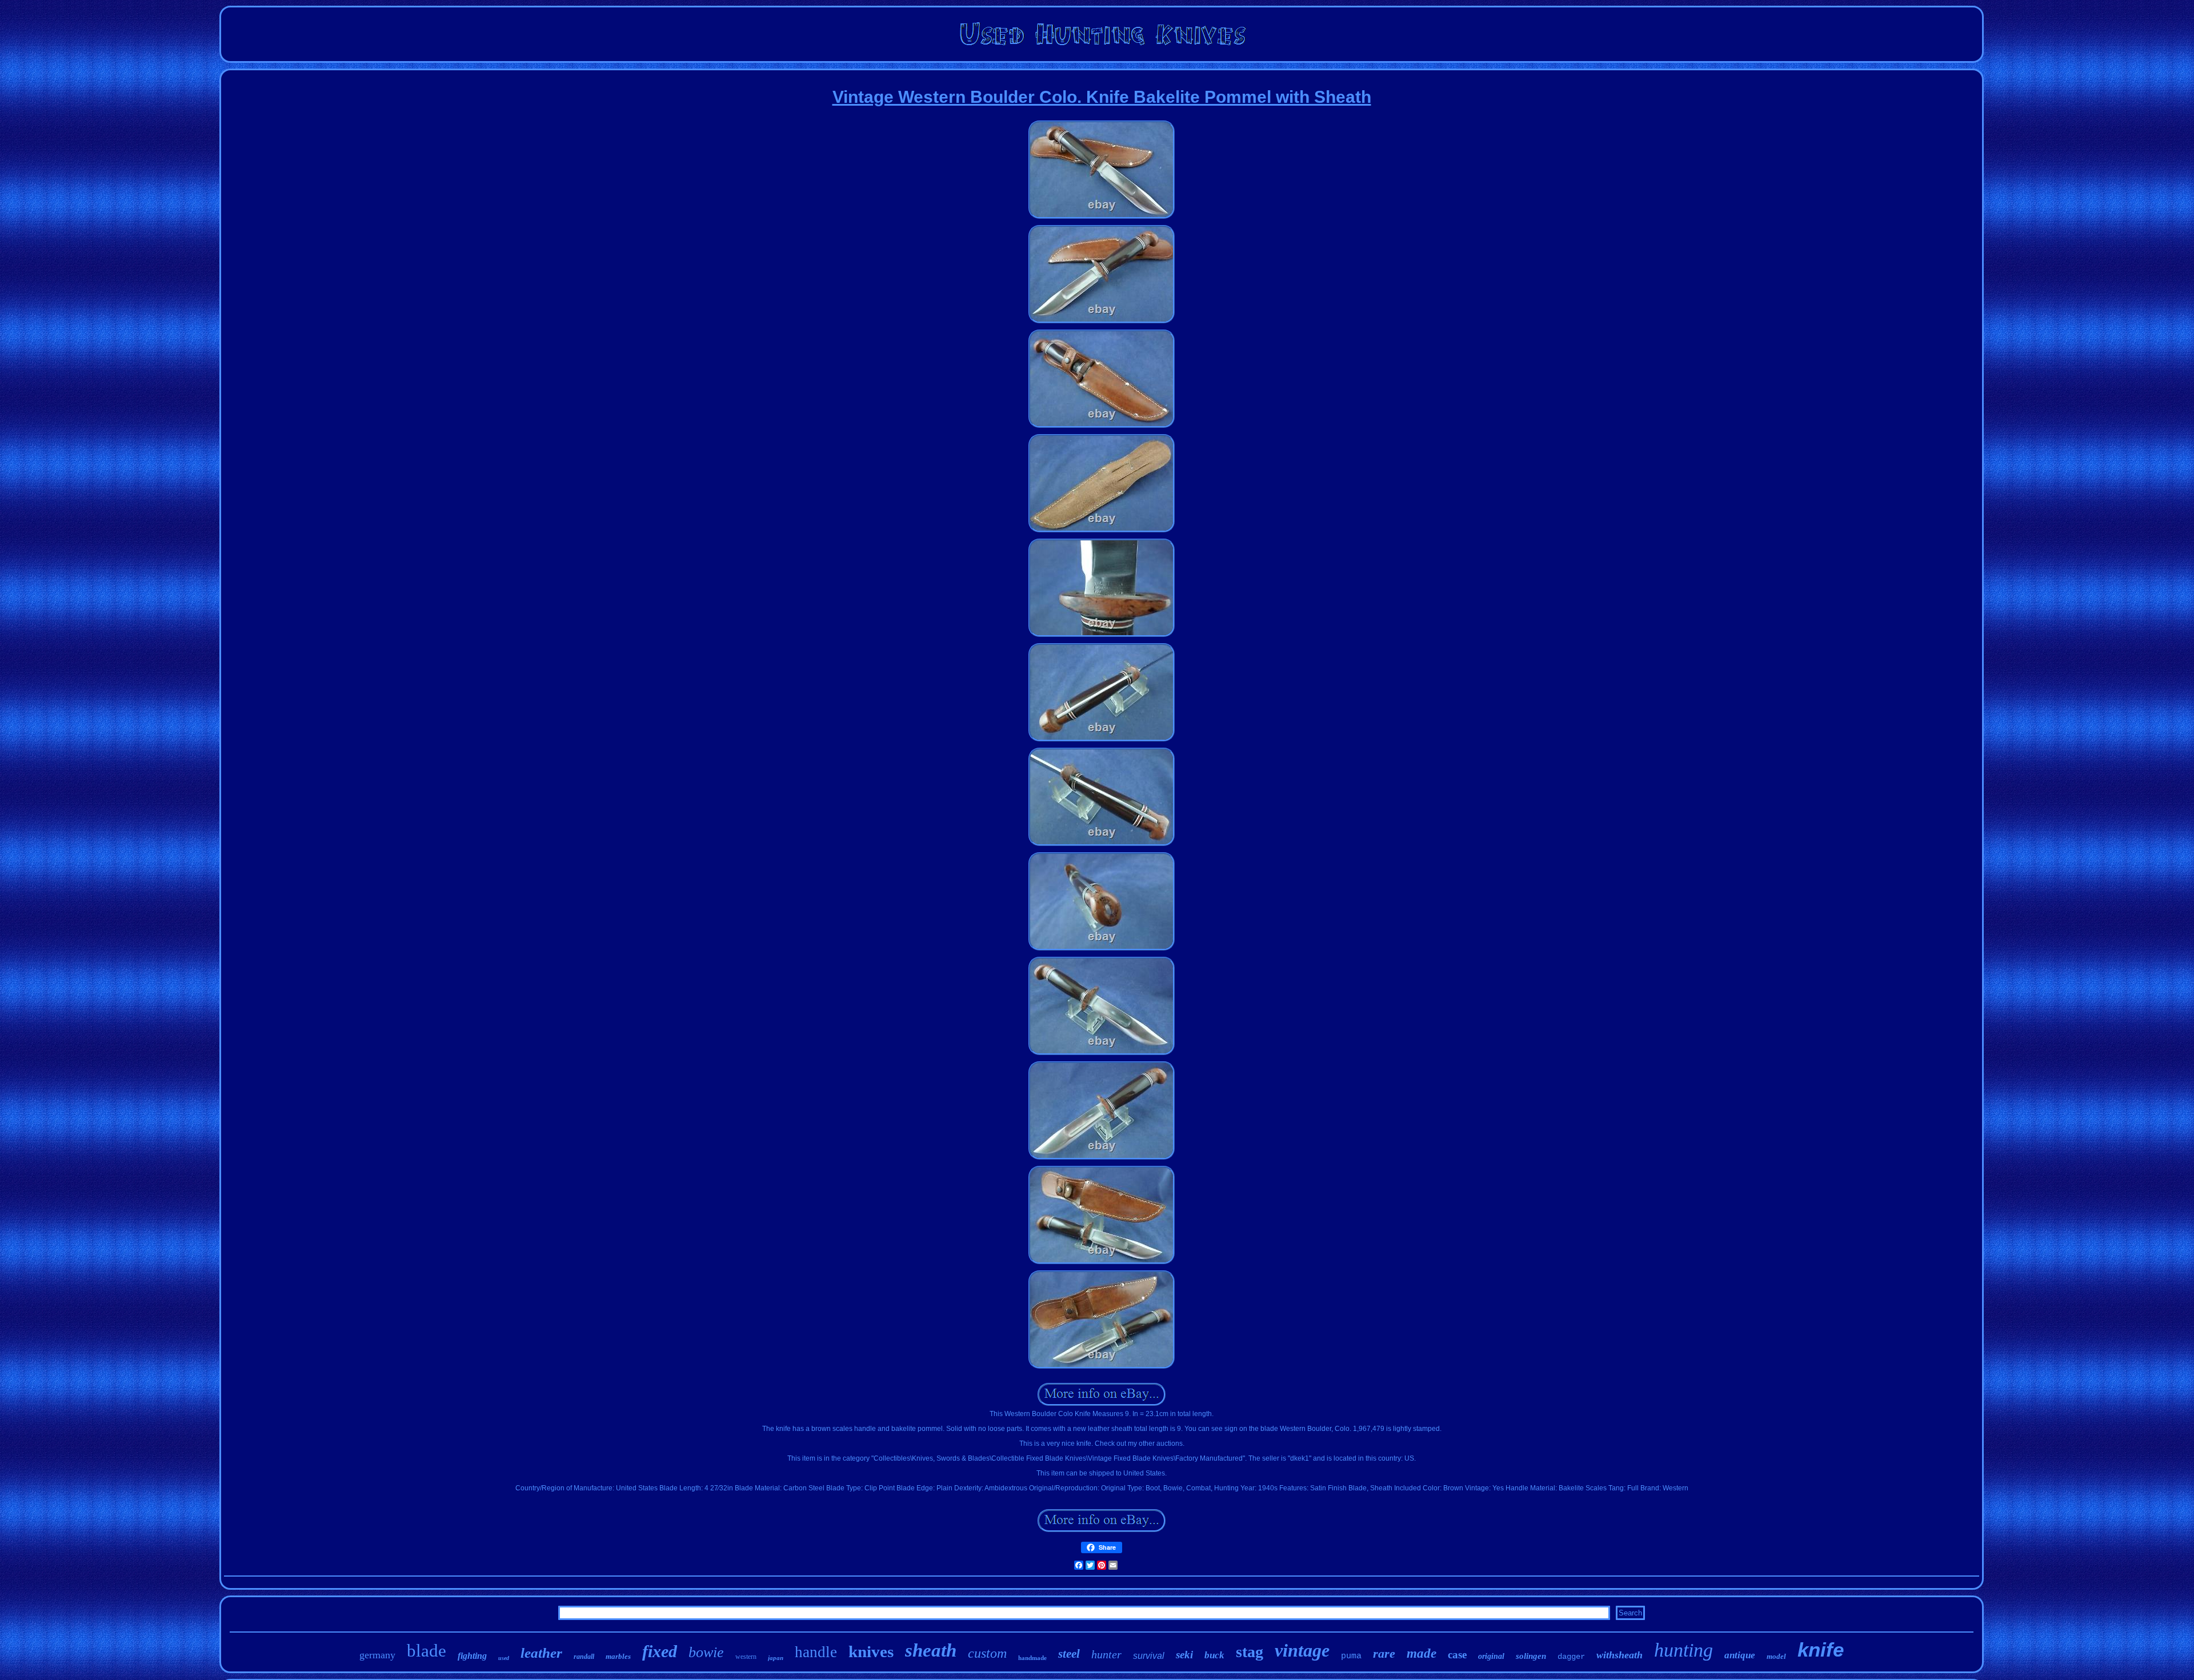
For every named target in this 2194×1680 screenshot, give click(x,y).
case (1457, 1655)
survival (1149, 1656)
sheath (931, 1650)
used (504, 1658)
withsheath (1620, 1655)
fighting (472, 1656)
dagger (1571, 1657)
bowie (706, 1652)
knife (1821, 1649)
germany (377, 1655)
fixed (660, 1651)
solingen (1531, 1656)
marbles (618, 1656)
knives (871, 1651)
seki (1184, 1655)
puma (1351, 1656)
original (1491, 1656)
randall (584, 1657)
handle (816, 1652)
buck (1214, 1655)
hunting (1683, 1650)
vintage (1302, 1650)
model (1776, 1656)
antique (1740, 1655)
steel (1069, 1654)
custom (987, 1653)
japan (776, 1658)
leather (541, 1653)
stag (1250, 1652)
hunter (1106, 1654)
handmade (1032, 1658)
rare (1384, 1653)
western (746, 1657)
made (1422, 1653)
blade (427, 1651)
